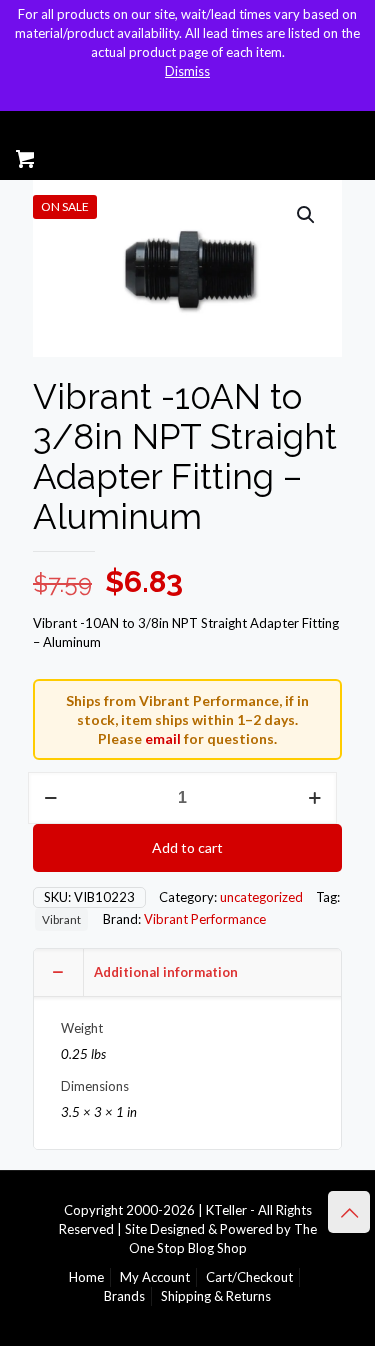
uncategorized (261, 897)
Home (86, 1277)
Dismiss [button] (187, 71)
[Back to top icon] (349, 1212)
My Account (155, 1277)
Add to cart (187, 847)
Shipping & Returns (216, 1296)
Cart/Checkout (249, 1277)
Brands (124, 1296)
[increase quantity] (314, 798)
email (163, 738)
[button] (307, 215)
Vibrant (61, 919)
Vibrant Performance (205, 919)
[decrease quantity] (50, 798)
